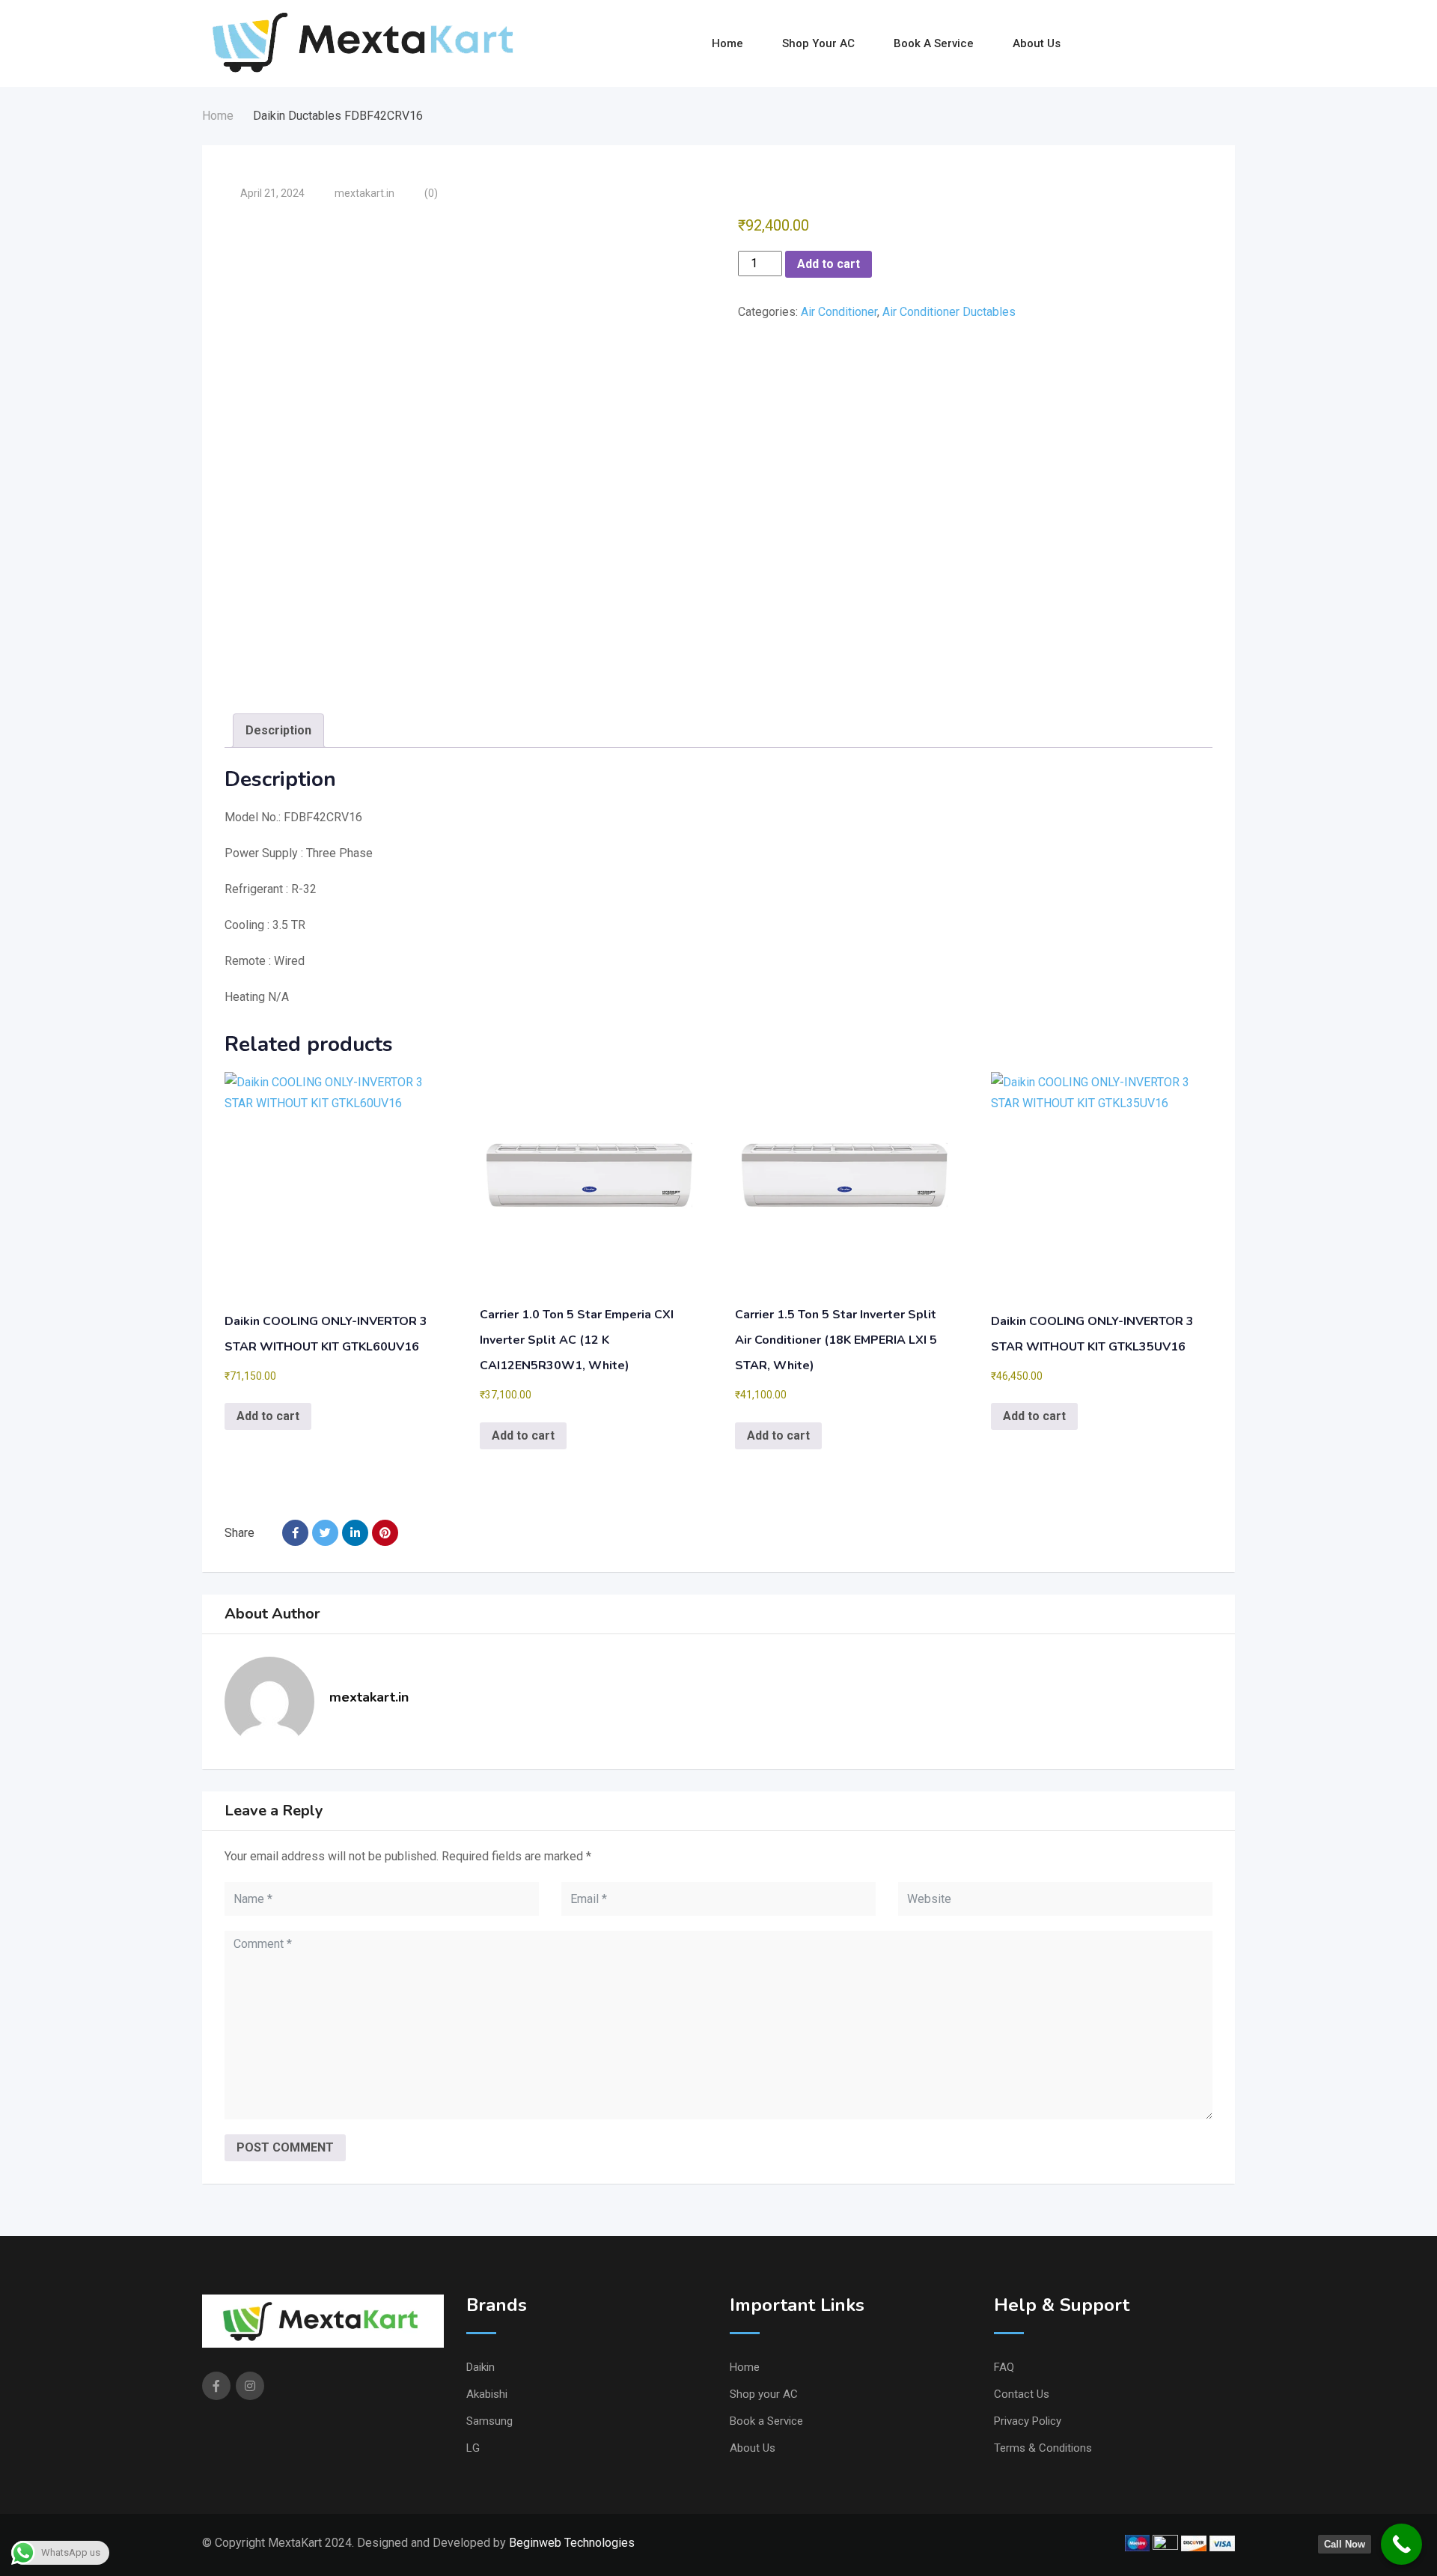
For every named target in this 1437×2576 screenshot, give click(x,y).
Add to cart (829, 264)
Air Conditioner (839, 312)
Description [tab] (278, 730)
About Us (1037, 43)
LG (473, 2448)
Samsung (489, 2421)
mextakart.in (364, 193)
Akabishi (487, 2394)
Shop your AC (818, 43)
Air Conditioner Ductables (949, 312)
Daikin (480, 2367)
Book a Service (934, 43)
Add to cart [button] (268, 1416)
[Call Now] (1401, 2544)
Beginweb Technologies (572, 2543)
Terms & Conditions (1043, 2448)
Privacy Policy (1028, 2421)
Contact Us (1022, 2394)
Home (727, 43)
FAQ (1004, 2367)
